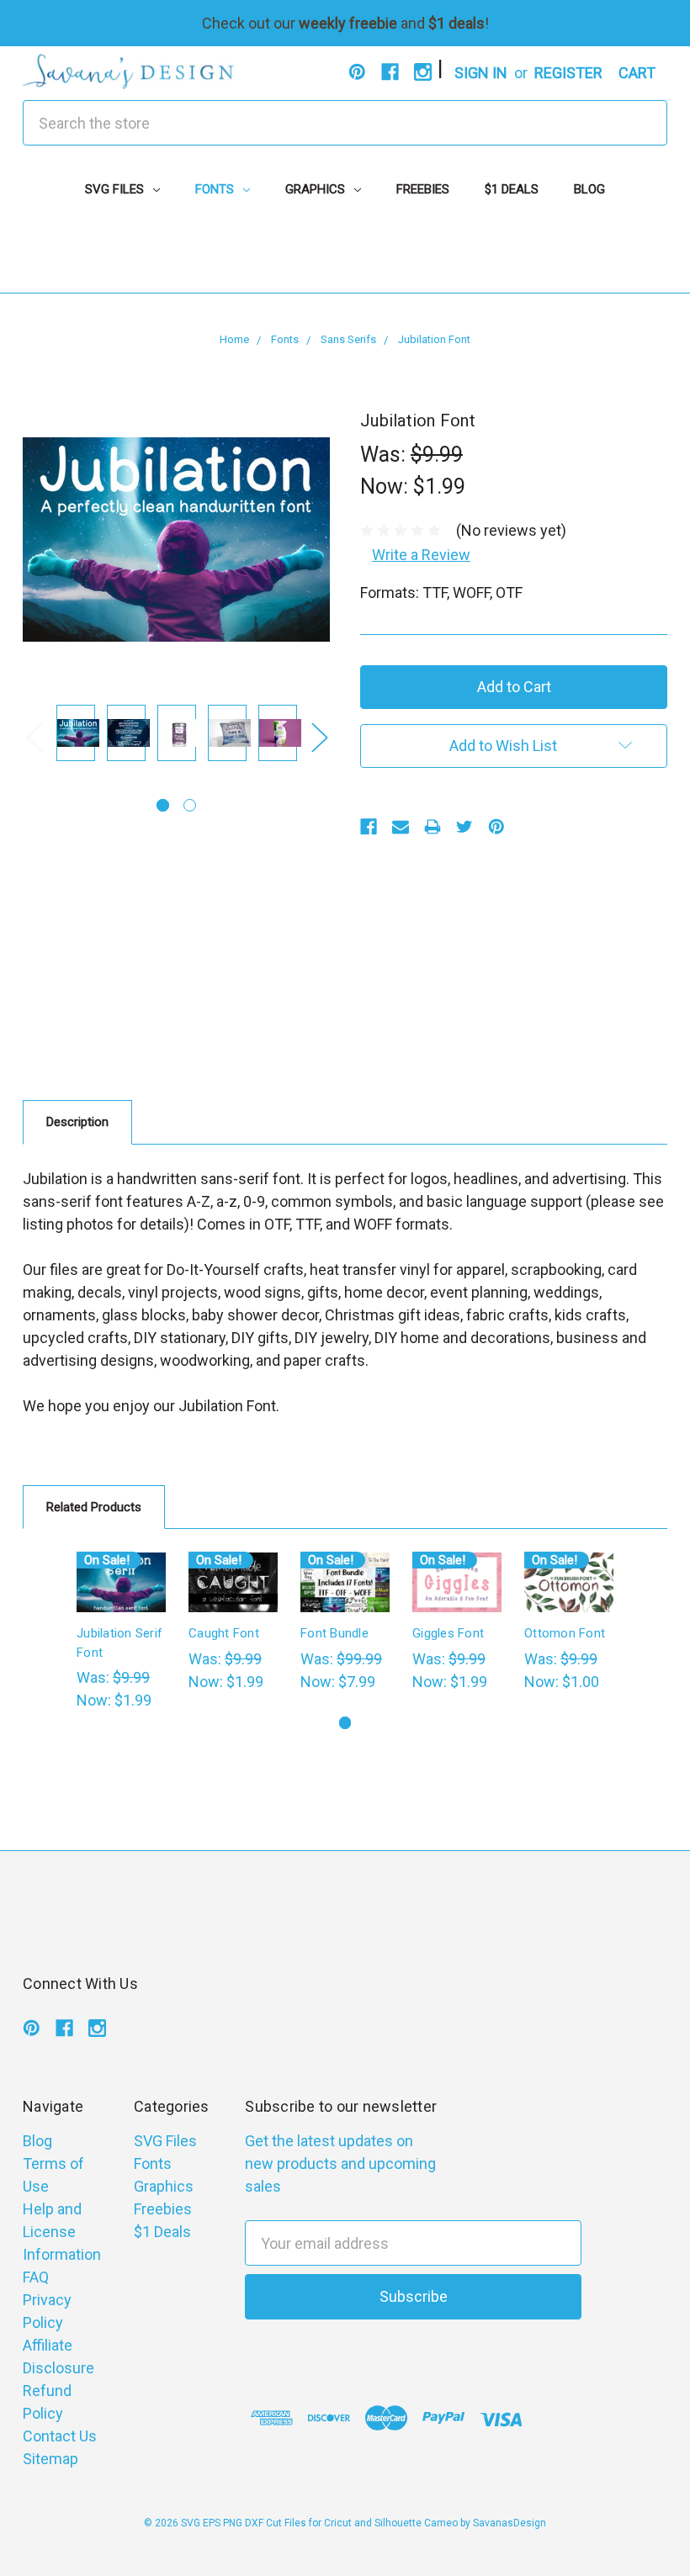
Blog (589, 189)
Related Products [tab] (94, 1507)
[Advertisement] (345, 255)
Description (77, 1122)
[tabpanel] (76, 736)
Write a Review (421, 555)
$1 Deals (512, 189)
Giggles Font (448, 1633)
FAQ (36, 2277)
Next (319, 737)
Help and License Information (62, 2232)
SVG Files (116, 189)
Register (568, 73)
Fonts (216, 189)
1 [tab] (163, 805)
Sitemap (50, 2459)
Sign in (481, 73)
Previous (34, 737)
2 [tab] (190, 805)
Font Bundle (334, 1633)
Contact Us (60, 2436)
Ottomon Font (565, 1633)
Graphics (317, 189)
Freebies (423, 189)
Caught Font (224, 1633)
